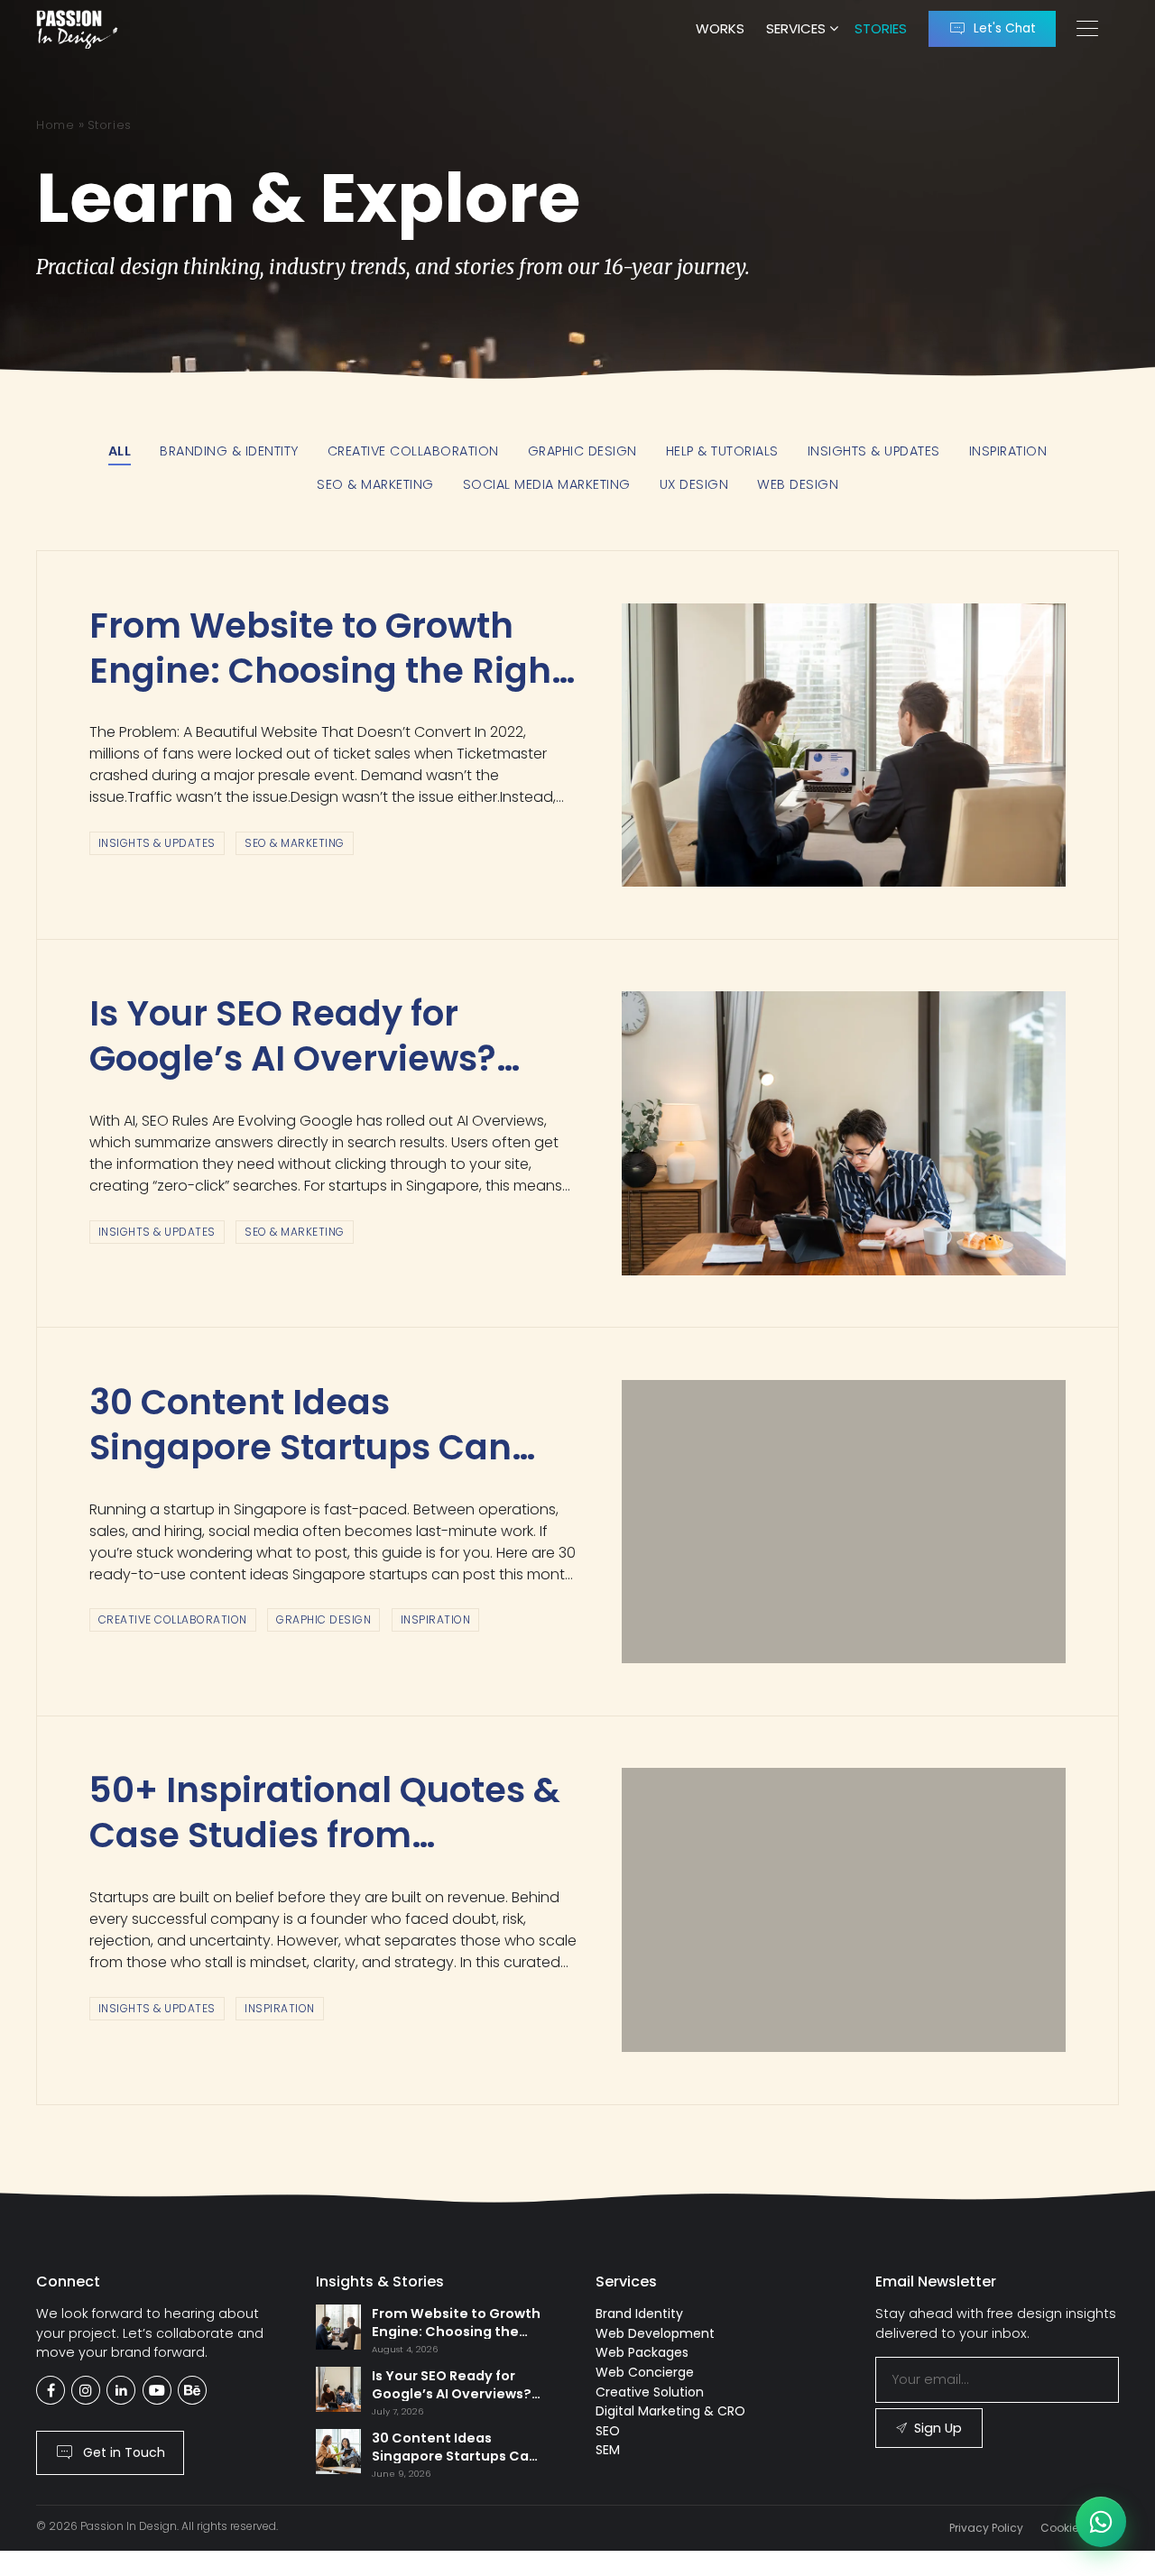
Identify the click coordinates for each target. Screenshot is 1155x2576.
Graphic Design (323, 1619)
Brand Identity (639, 2314)
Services (796, 28)
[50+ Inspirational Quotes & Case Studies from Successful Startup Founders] (844, 1909)
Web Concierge (645, 2372)
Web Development (655, 2333)
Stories (881, 28)
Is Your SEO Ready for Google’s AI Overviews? (293, 1036)
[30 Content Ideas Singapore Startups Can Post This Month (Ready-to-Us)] (844, 1522)
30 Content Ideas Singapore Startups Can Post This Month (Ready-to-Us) (307, 1470)
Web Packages (642, 2352)
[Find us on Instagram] (86, 2390)
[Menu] (1087, 29)
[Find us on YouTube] (157, 2390)
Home (55, 125)
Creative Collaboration (173, 1619)
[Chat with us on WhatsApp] (1101, 2522)
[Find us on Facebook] (51, 2390)
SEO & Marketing (295, 843)
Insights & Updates (157, 843)
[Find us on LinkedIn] (121, 2390)
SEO (608, 2431)
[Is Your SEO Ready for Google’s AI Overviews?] (844, 1133)
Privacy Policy (986, 2528)
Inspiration (436, 1619)
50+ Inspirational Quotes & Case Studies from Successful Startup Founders (325, 1858)
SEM (608, 2450)
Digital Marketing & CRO (670, 2411)
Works (720, 28)
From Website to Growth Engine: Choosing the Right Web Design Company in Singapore (327, 693)
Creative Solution (650, 2392)
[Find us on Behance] (192, 2390)
